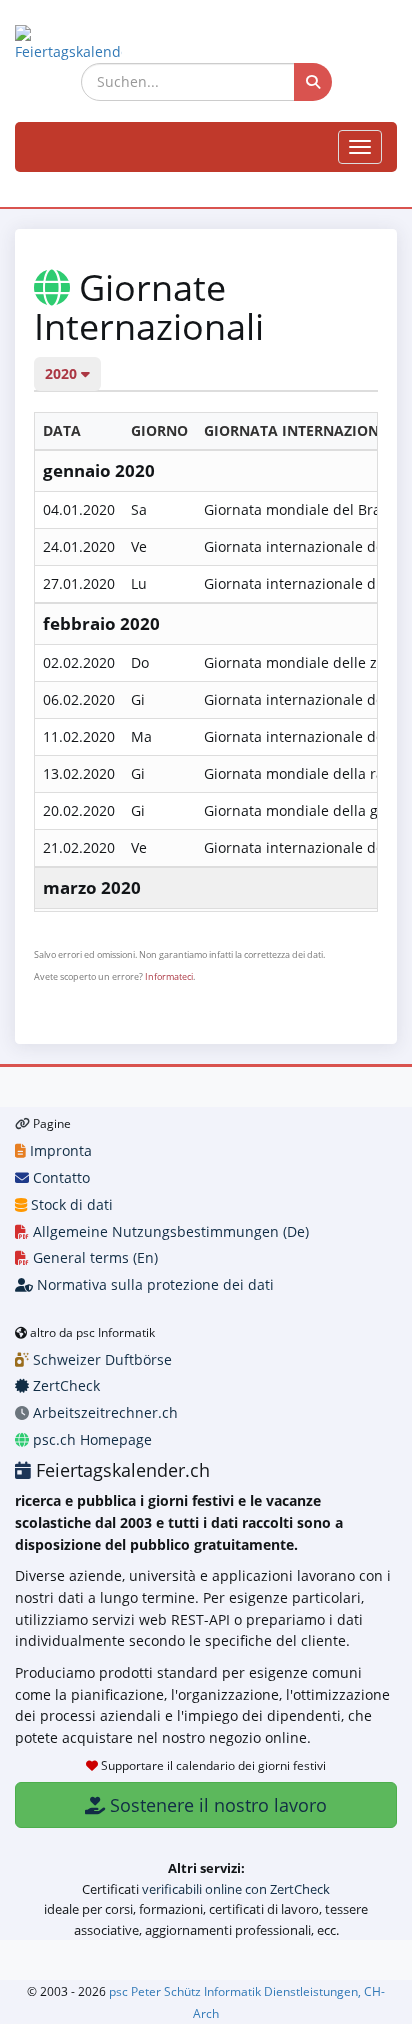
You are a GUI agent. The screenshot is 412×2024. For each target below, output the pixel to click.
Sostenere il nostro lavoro (216, 1805)
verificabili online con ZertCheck (236, 1889)
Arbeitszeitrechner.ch (103, 1412)
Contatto (59, 1177)
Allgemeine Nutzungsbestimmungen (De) (169, 1231)
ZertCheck (64, 1385)
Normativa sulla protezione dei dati (153, 1284)
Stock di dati (70, 1204)
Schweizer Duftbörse (100, 1359)
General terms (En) (93, 1257)
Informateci (169, 976)
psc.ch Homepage (90, 1439)
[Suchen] (313, 82)
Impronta (59, 1150)
